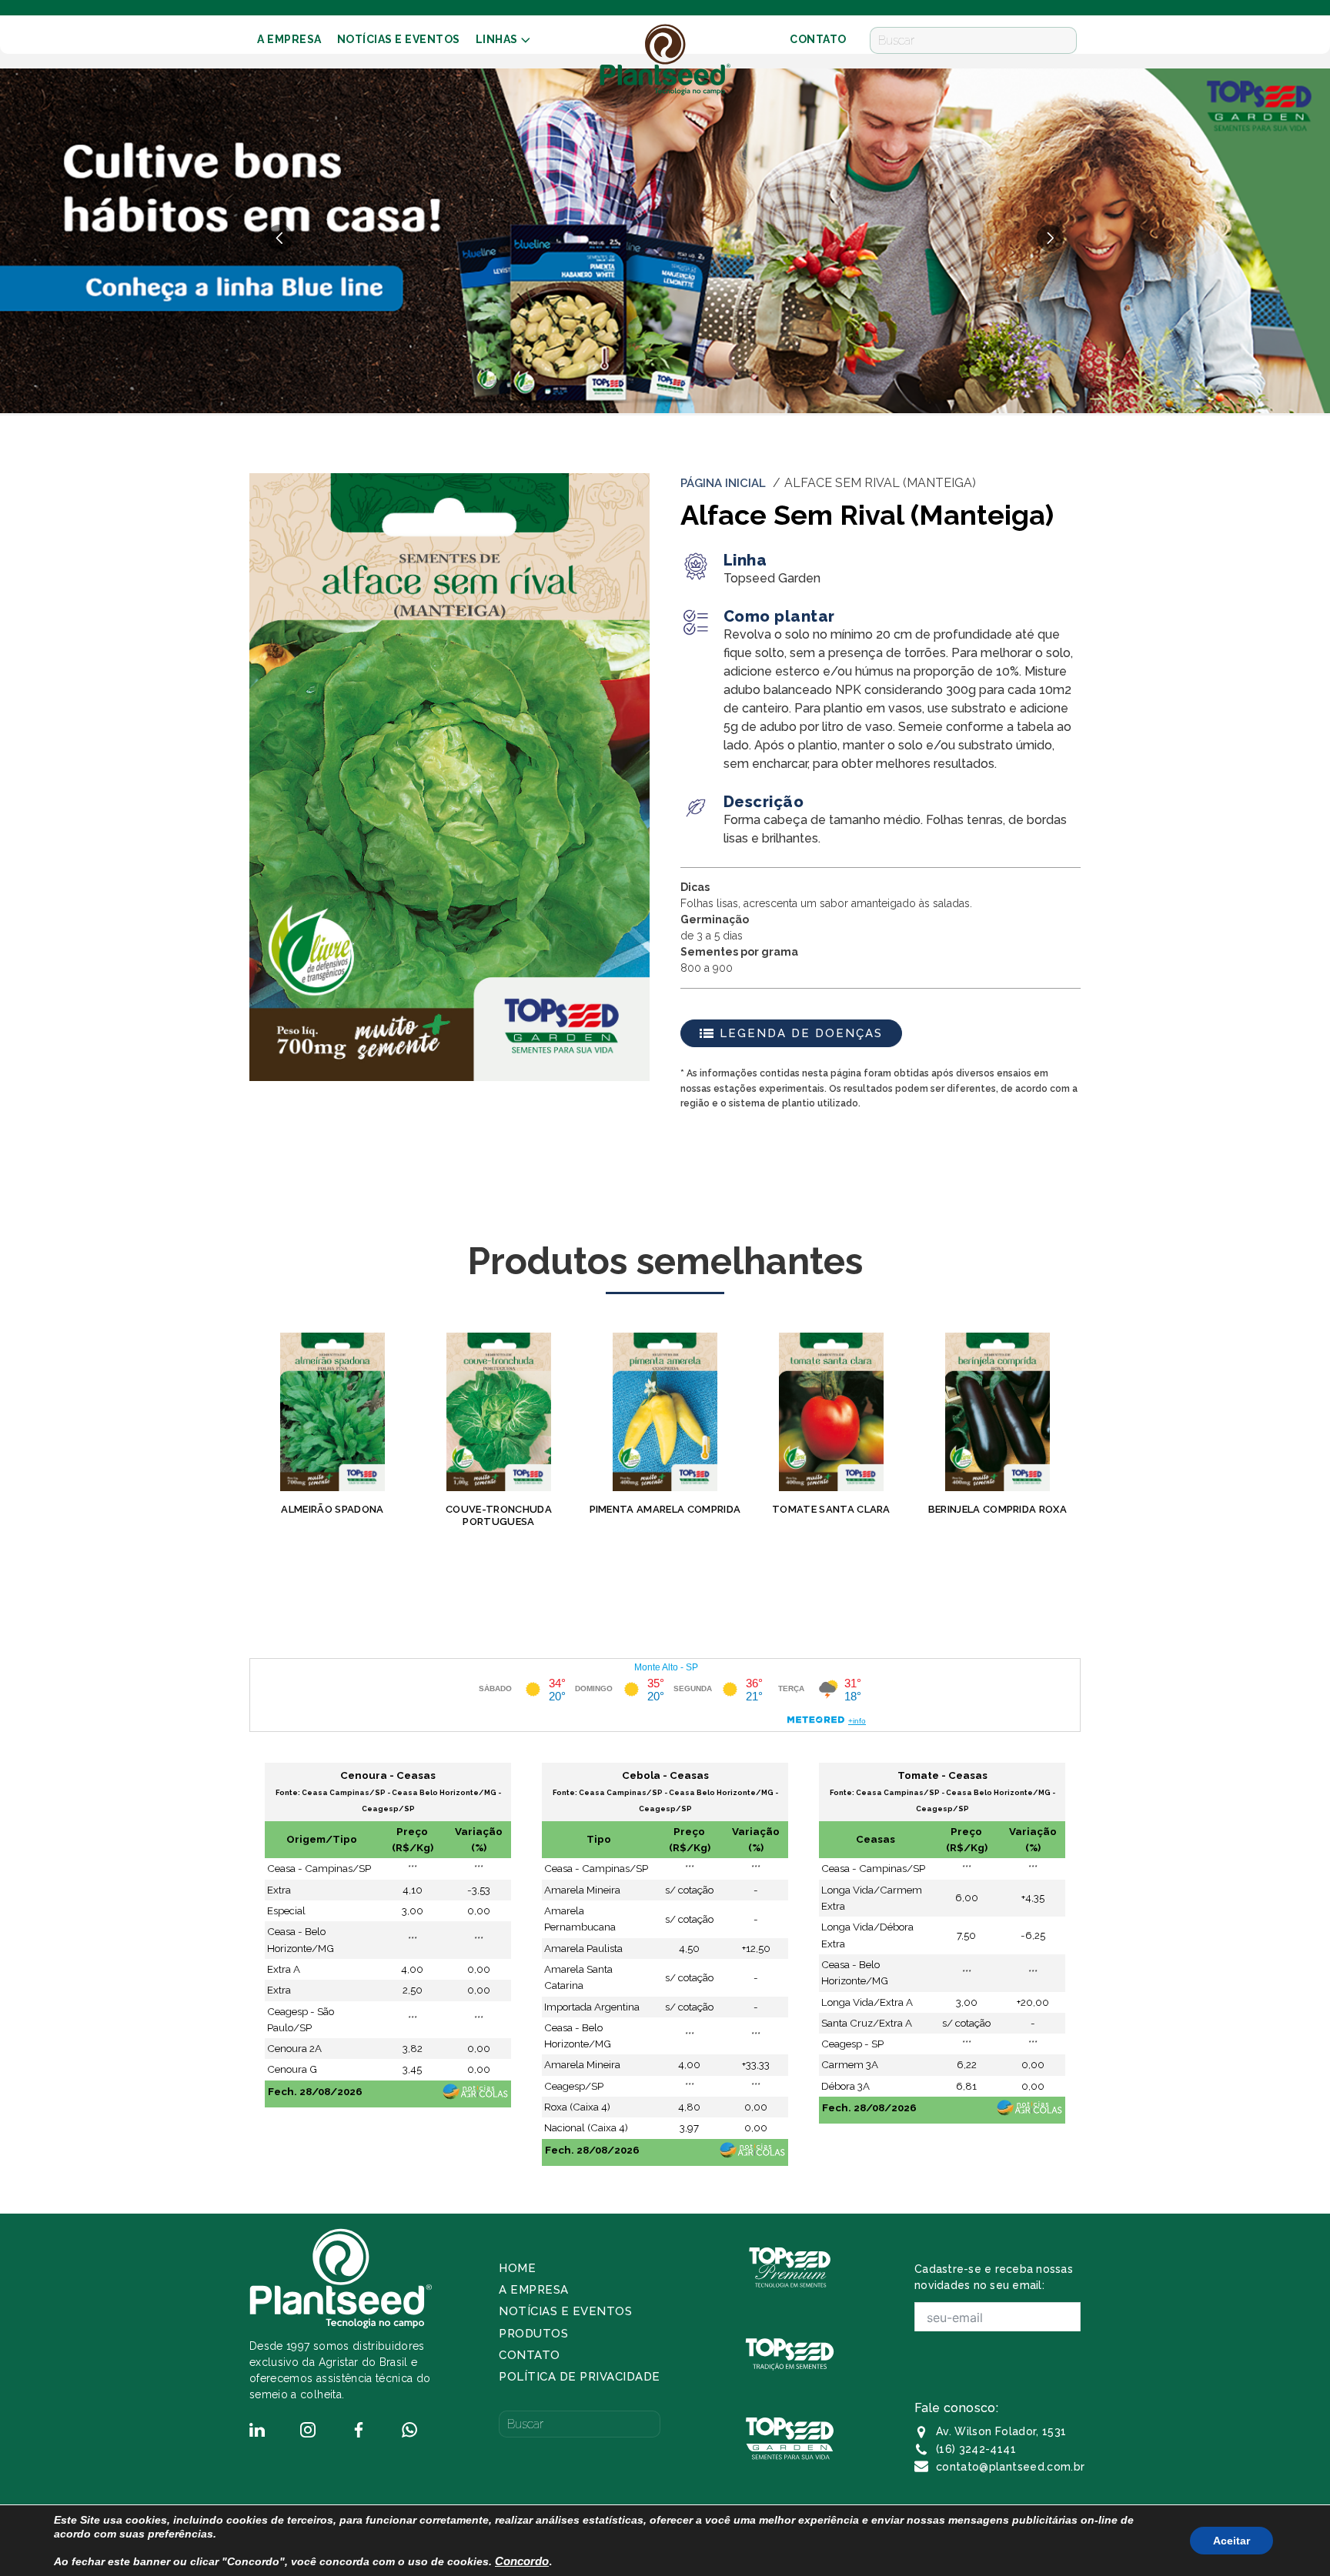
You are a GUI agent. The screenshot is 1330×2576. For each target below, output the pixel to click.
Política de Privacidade (580, 2377)
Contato (530, 2355)
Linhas (497, 39)
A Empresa (289, 39)
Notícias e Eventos (399, 39)
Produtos (533, 2334)
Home (517, 2268)
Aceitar (1231, 2541)
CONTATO (818, 39)
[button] (1050, 238)
